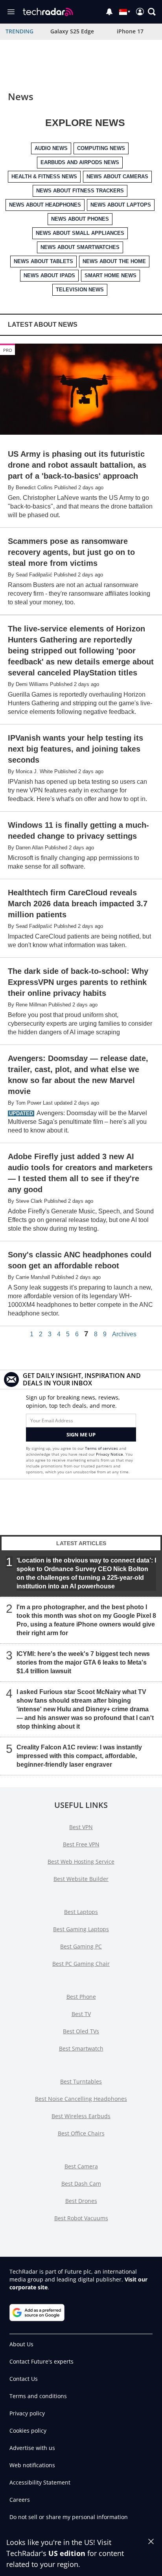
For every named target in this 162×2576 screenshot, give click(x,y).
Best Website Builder (81, 1879)
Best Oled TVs (81, 2031)
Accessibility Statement (40, 2482)
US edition (67, 2553)
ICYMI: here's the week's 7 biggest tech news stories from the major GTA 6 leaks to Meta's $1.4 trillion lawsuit (83, 1662)
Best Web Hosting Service (81, 1862)
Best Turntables (81, 2081)
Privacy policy (27, 2413)
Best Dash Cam (81, 2184)
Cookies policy (28, 2431)
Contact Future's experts (41, 2361)
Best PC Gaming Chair (81, 1964)
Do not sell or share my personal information (69, 2517)
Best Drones (81, 2201)
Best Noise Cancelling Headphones (81, 2099)
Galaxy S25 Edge (72, 31)
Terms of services (102, 1448)
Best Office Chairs (81, 2133)
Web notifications (32, 2465)
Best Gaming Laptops (81, 1929)
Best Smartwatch (81, 2048)
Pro (8, 350)
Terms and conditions (38, 2396)
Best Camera (81, 2166)
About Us (21, 2344)
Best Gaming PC (81, 1946)
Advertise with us (32, 2448)
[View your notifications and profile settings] (109, 12)
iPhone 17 (130, 31)
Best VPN (81, 1827)
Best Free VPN (81, 1844)
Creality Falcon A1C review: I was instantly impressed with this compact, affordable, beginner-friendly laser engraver (79, 1756)
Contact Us (24, 2379)
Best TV (81, 2014)
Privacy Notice (110, 1454)
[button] (152, 12)
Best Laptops (81, 1912)
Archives (124, 1334)
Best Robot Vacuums (81, 2218)
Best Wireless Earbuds (81, 2116)
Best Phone (81, 1997)
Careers (20, 2500)
